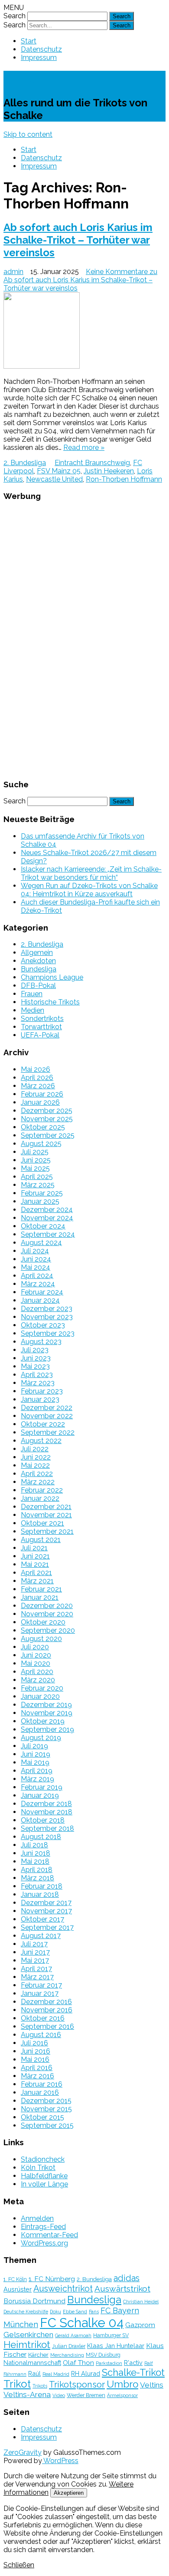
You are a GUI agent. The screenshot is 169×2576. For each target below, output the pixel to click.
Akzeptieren (69, 2493)
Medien (32, 1010)
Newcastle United (54, 479)
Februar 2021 (41, 1589)
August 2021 (41, 1540)
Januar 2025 (40, 1201)
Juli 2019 (34, 1746)
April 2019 (37, 1771)
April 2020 (37, 1672)
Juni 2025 (36, 1160)
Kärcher (38, 2355)
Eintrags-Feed (43, 2227)
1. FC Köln (15, 2279)
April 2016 (37, 2068)
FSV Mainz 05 (59, 471)
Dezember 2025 (47, 1111)
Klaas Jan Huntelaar (116, 2346)
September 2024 (48, 1234)
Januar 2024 (40, 1300)
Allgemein (37, 953)
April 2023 (37, 1375)
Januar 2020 (40, 1696)
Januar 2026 (40, 1102)
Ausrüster (18, 2289)
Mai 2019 (35, 1762)
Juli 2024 (35, 1251)
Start (29, 41)
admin (13, 272)
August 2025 (41, 1144)
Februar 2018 (42, 1886)
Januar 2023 (40, 1399)
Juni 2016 (36, 2051)
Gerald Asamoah (73, 2335)
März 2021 (37, 1581)
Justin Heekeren (109, 471)
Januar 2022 (40, 1498)
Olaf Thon (78, 2363)
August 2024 (41, 1243)
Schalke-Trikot (52, 79)
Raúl (34, 2373)
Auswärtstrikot (122, 2289)
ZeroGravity (23, 2452)
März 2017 (37, 1977)
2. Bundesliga (25, 463)
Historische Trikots (50, 1002)
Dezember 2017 (46, 1903)
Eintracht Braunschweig (92, 463)
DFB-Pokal (38, 986)
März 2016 (37, 2076)
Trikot (17, 2384)
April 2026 (37, 1078)
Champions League (52, 977)
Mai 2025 (35, 1168)
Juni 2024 (36, 1259)
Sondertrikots (42, 1019)
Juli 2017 (34, 1944)
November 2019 (47, 1713)
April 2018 (37, 1870)
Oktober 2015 (42, 2117)
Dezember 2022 (47, 1408)
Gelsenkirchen (28, 2335)
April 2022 (37, 1474)
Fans (94, 2312)
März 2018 (37, 1878)
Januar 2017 (40, 1993)
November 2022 (47, 1416)
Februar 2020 (42, 1688)
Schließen (19, 2565)
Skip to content (28, 134)
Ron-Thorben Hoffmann (124, 479)
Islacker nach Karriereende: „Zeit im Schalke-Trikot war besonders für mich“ (91, 873)
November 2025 (47, 1119)
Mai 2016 (35, 2059)
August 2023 (41, 1342)
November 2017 (46, 1911)
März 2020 (38, 1680)
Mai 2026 (36, 1069)
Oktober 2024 (43, 1226)
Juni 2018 (36, 1853)
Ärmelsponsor (122, 2395)
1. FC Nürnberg (52, 2279)
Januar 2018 (40, 1894)
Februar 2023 (42, 1391)
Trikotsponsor (77, 2384)
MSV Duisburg (103, 2355)
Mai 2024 (36, 1267)
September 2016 (47, 2026)
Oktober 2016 (43, 2018)
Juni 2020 (36, 1655)
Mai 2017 (35, 1960)
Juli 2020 (35, 1647)
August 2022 (41, 1441)
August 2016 (41, 2035)
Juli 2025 (35, 1152)
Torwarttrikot (41, 1027)
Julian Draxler (69, 2346)
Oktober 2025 (43, 1127)
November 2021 (46, 1515)
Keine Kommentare (80, 280)
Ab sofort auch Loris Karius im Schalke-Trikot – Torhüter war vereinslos (78, 240)
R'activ (133, 2363)
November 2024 (47, 1218)
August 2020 (41, 1639)
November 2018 (47, 1812)
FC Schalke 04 (82, 2323)
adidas (127, 2278)
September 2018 (47, 1828)
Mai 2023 (35, 1366)
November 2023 (47, 1317)
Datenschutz (41, 49)
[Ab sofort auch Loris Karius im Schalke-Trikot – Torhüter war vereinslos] (84, 331)
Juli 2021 (34, 1548)
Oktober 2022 (43, 1424)
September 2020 (48, 1630)
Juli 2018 (34, 1845)
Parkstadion (109, 2363)
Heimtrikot (27, 2345)
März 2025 (38, 1185)
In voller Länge (44, 2184)
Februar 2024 (42, 1292)
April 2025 (37, 1177)
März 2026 (38, 1086)
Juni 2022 (36, 1457)
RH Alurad (86, 2373)
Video (59, 2395)
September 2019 (47, 1729)
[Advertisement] (84, 639)
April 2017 (36, 1969)
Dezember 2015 (46, 2101)
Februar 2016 (42, 2084)
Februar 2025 (42, 1193)
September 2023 (48, 1333)
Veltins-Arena (27, 2394)
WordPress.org (44, 2243)
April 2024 (37, 1276)
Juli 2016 (34, 2043)
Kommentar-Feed (49, 2235)
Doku (55, 2312)
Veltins (152, 2385)
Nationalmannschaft (32, 2363)
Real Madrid (56, 2374)
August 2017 (41, 1936)
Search (15, 16)
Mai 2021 (35, 1564)
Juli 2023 (35, 1350)
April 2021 (36, 1573)
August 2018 (41, 1837)
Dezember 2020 (47, 1606)
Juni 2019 (36, 1754)
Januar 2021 (40, 1597)
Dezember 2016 (46, 2002)
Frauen (32, 994)
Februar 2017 (41, 1985)
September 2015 (47, 2125)
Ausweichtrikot (63, 2289)
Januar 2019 (40, 1795)
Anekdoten (38, 961)
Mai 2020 (36, 1663)
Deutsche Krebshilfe (26, 2312)
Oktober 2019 (43, 1721)
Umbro (122, 2384)
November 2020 (47, 1614)
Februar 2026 (42, 1094)
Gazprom (140, 2325)
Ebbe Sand (75, 2312)
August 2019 (41, 1738)
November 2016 (47, 2010)
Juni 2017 (35, 1952)
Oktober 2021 (42, 1523)
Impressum (39, 58)
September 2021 (47, 1531)
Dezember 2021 (46, 1507)
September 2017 (47, 1927)
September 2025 (48, 1135)
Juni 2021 (35, 1556)
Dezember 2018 (46, 1804)
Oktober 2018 (43, 1820)
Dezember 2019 (46, 1705)
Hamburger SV (111, 2335)
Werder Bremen (86, 2395)
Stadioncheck (43, 2159)
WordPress (60, 2461)
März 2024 (38, 1284)
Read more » (84, 447)
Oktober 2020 (43, 1622)
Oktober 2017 (42, 1919)
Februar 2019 (42, 1787)
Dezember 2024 (47, 1210)
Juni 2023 (36, 1358)
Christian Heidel (141, 2302)
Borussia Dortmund (34, 2301)
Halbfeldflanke (44, 2176)
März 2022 (38, 1482)
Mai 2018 (35, 1861)
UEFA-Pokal (40, 1035)
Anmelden (37, 2218)
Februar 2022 (42, 1490)
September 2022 (48, 1432)
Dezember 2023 (47, 1309)
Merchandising (67, 2355)
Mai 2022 (35, 1465)
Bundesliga (39, 969)
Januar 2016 (40, 2092)
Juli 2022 (35, 1449)
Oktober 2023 (43, 1325)
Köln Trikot (38, 2168)
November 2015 (46, 2109)
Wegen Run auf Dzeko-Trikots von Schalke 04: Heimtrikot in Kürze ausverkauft (89, 890)
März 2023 (38, 1383)
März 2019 (37, 1779)
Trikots (40, 2386)
